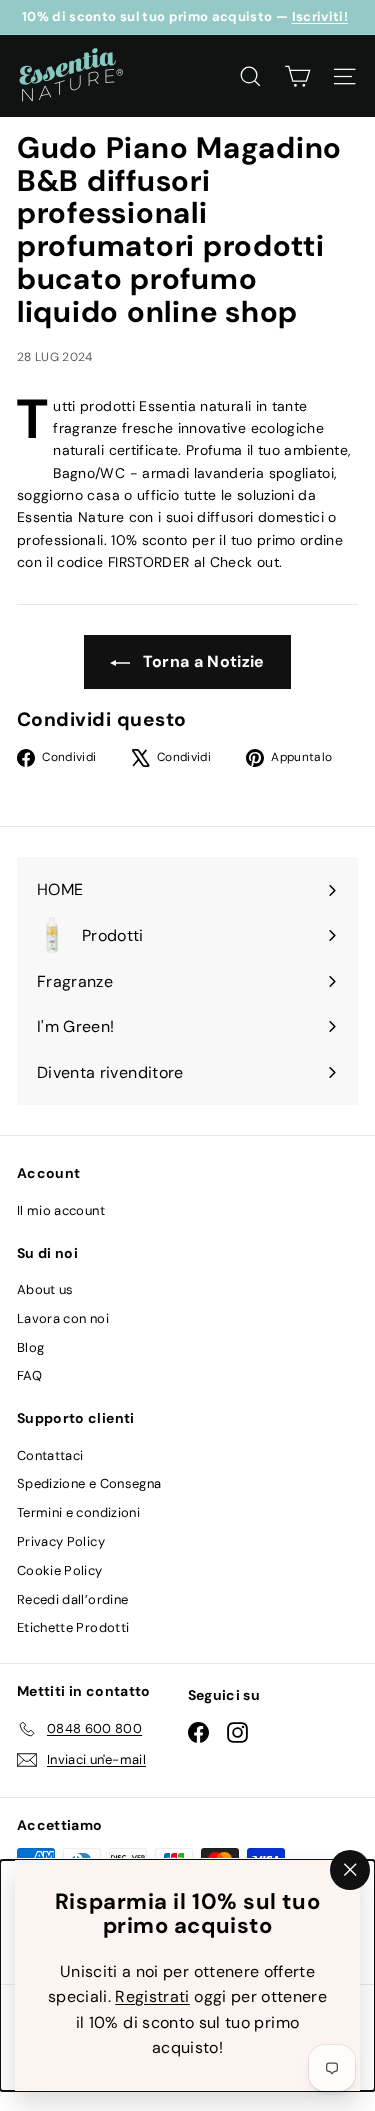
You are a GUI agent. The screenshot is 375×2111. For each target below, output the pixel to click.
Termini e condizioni (78, 1512)
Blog (30, 1347)
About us (45, 1289)
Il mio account (61, 1210)
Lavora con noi (63, 1318)
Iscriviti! (320, 16)
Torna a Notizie (201, 661)
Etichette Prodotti (73, 1627)
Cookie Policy (60, 1570)
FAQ (29, 1375)
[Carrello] (297, 76)
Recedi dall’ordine (72, 1599)
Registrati (152, 1996)
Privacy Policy (61, 1541)
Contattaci (50, 1455)
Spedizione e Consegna (89, 1483)
